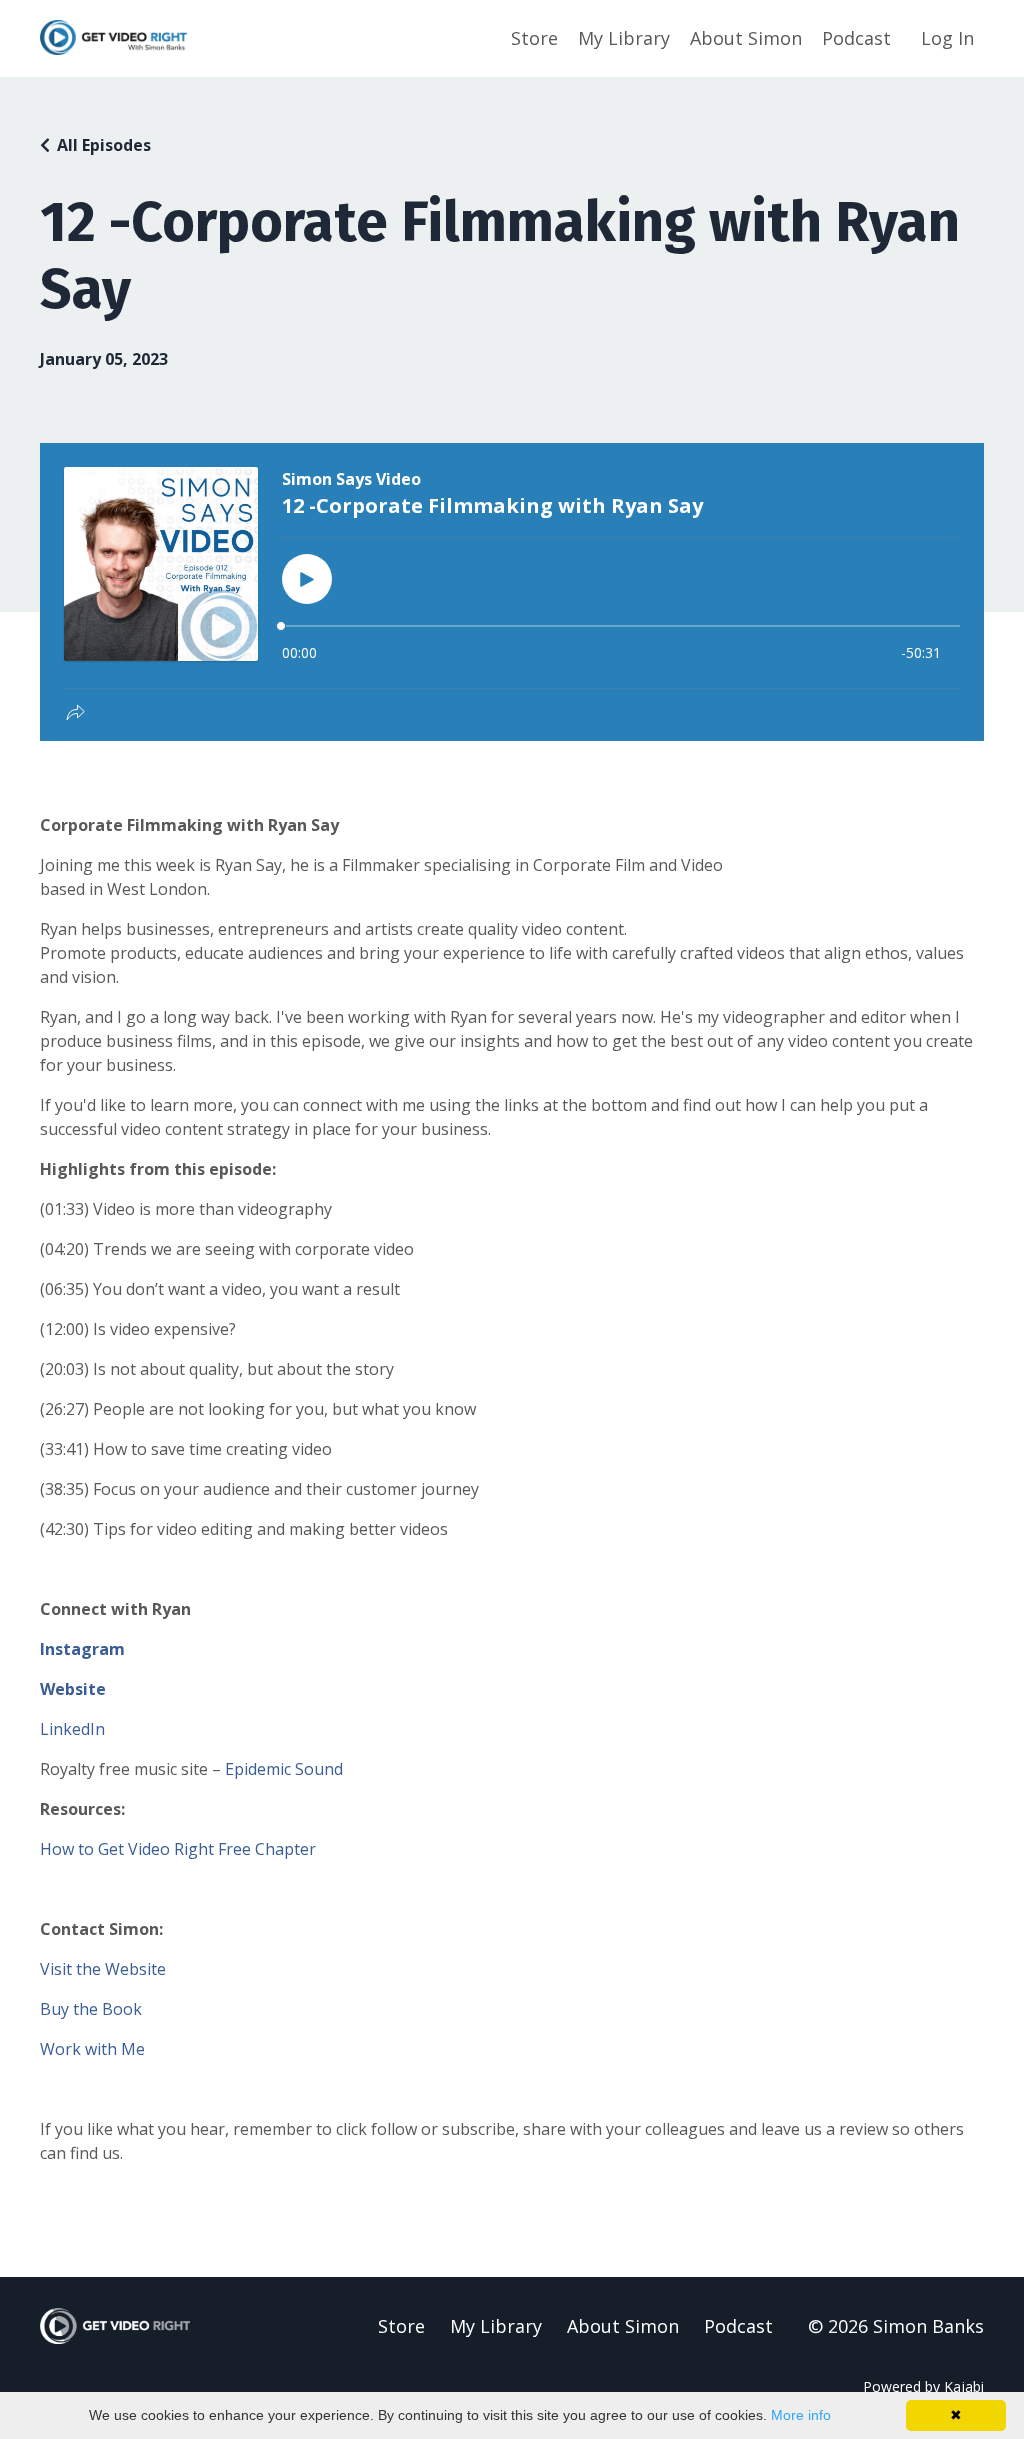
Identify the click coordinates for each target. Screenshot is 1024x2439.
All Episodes (104, 145)
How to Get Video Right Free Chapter (178, 1849)
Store (534, 38)
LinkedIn (72, 1729)
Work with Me (92, 2049)
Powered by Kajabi (923, 2386)
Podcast (856, 38)
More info (801, 2415)
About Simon (746, 38)
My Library (624, 38)
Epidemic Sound (284, 1769)
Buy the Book (91, 2009)
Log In (947, 38)
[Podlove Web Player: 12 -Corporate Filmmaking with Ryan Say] (512, 592)
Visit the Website (103, 1969)
